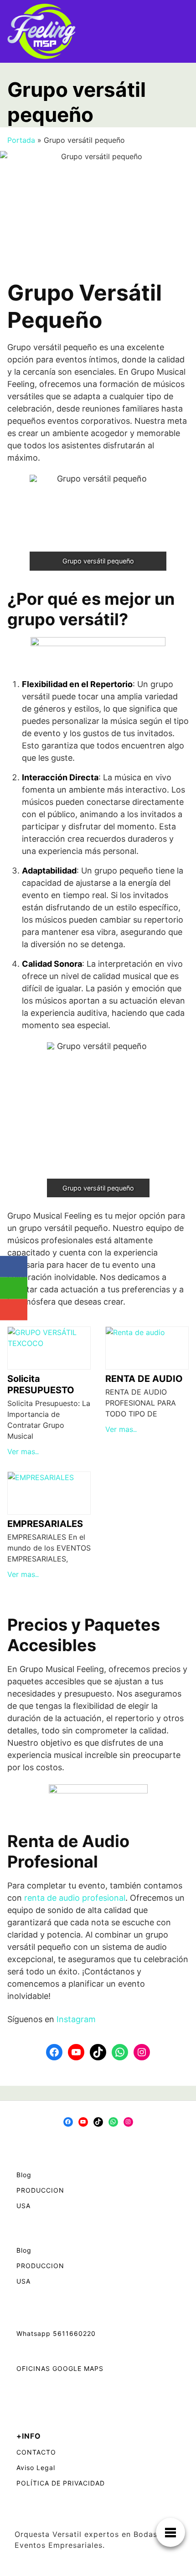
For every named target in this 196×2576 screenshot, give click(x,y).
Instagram (76, 2019)
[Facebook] (54, 2052)
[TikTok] (98, 2052)
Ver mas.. (23, 1451)
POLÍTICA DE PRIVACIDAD (61, 2483)
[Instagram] (142, 2052)
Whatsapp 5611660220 (56, 2333)
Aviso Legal (36, 2468)
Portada (21, 140)
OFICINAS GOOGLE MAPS (60, 2368)
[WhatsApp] (120, 2052)
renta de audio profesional (75, 1898)
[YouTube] (76, 2052)
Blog (24, 2175)
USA (23, 2206)
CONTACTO (36, 2452)
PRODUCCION (40, 2190)
